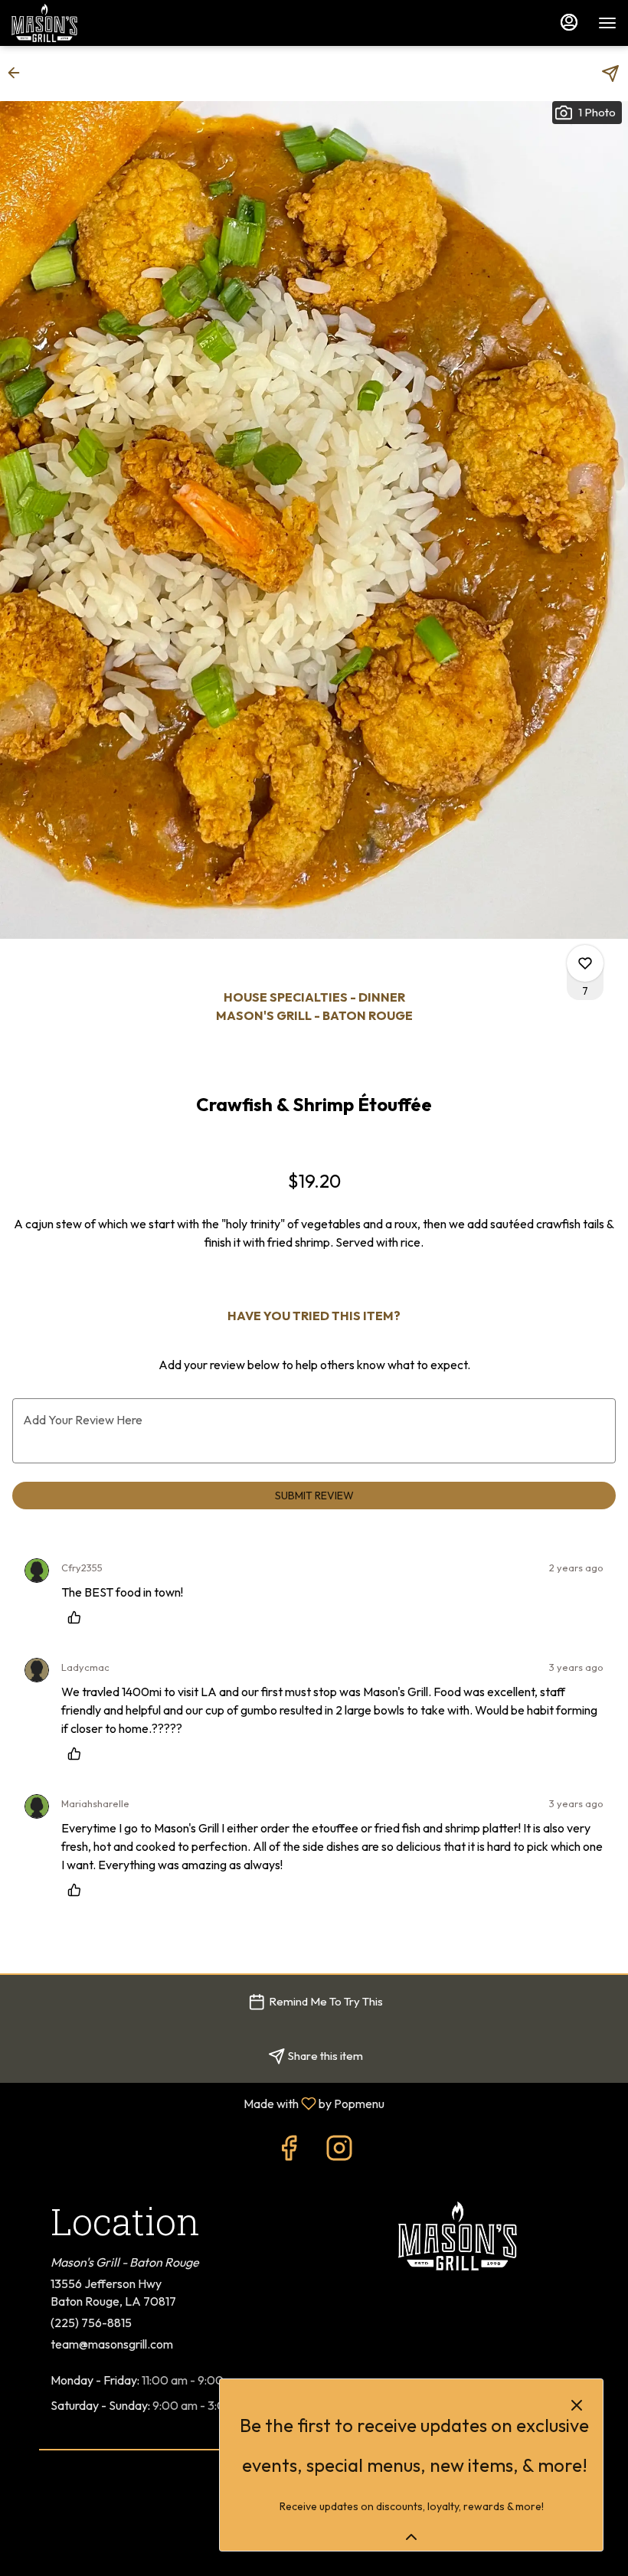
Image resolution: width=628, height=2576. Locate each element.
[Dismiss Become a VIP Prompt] (577, 2405)
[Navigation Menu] (607, 23)
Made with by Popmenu (198, 2103)
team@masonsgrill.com (112, 2344)
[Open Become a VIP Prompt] (411, 2537)
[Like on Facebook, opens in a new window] (289, 2151)
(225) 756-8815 (91, 2323)
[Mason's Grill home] (80, 23)
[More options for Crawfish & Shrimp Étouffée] (585, 963)
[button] (18, 73)
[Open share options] (610, 74)
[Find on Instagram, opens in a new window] (339, 2151)
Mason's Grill (457, 2236)
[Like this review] (78, 1617)
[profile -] (569, 22)
